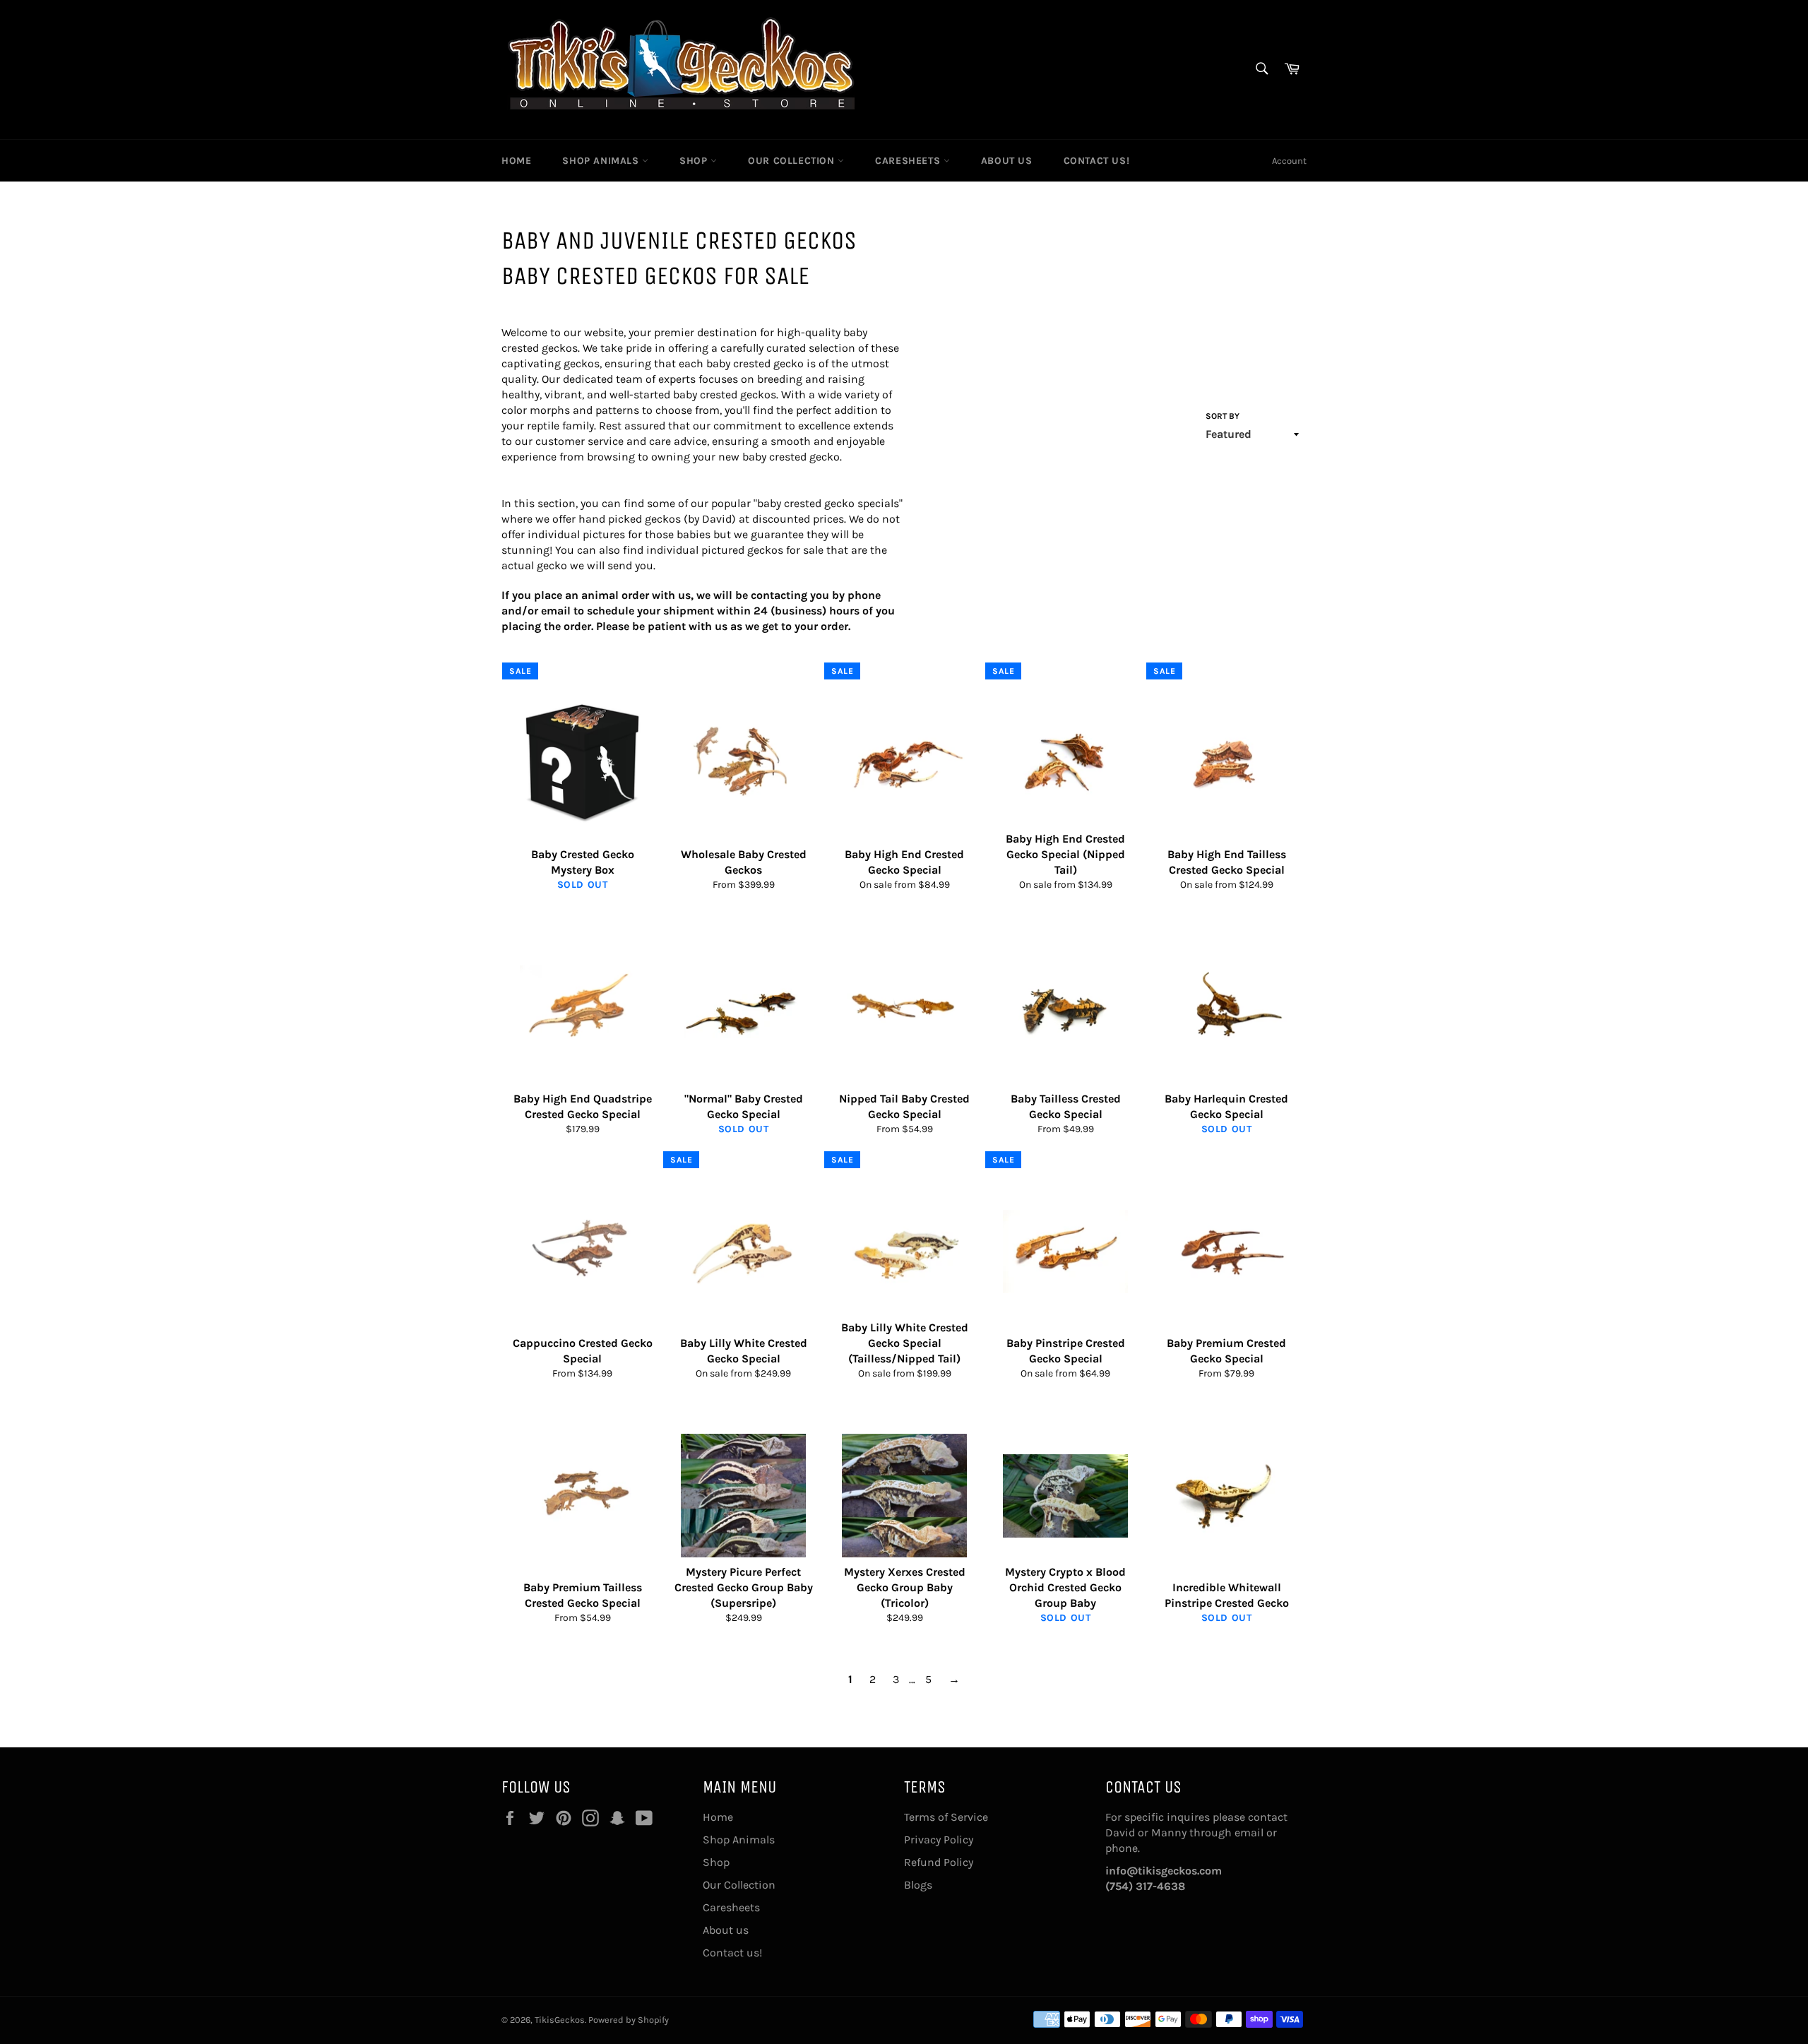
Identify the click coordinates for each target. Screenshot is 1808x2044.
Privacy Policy (939, 1840)
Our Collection (793, 161)
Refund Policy (939, 1862)
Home (516, 161)
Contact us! (1097, 161)
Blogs (918, 1885)
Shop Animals (602, 161)
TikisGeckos (560, 2020)
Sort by (1223, 416)
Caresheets (909, 161)
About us (1007, 161)
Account (1289, 161)
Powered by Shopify (629, 2020)
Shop (695, 161)
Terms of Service (946, 1817)
